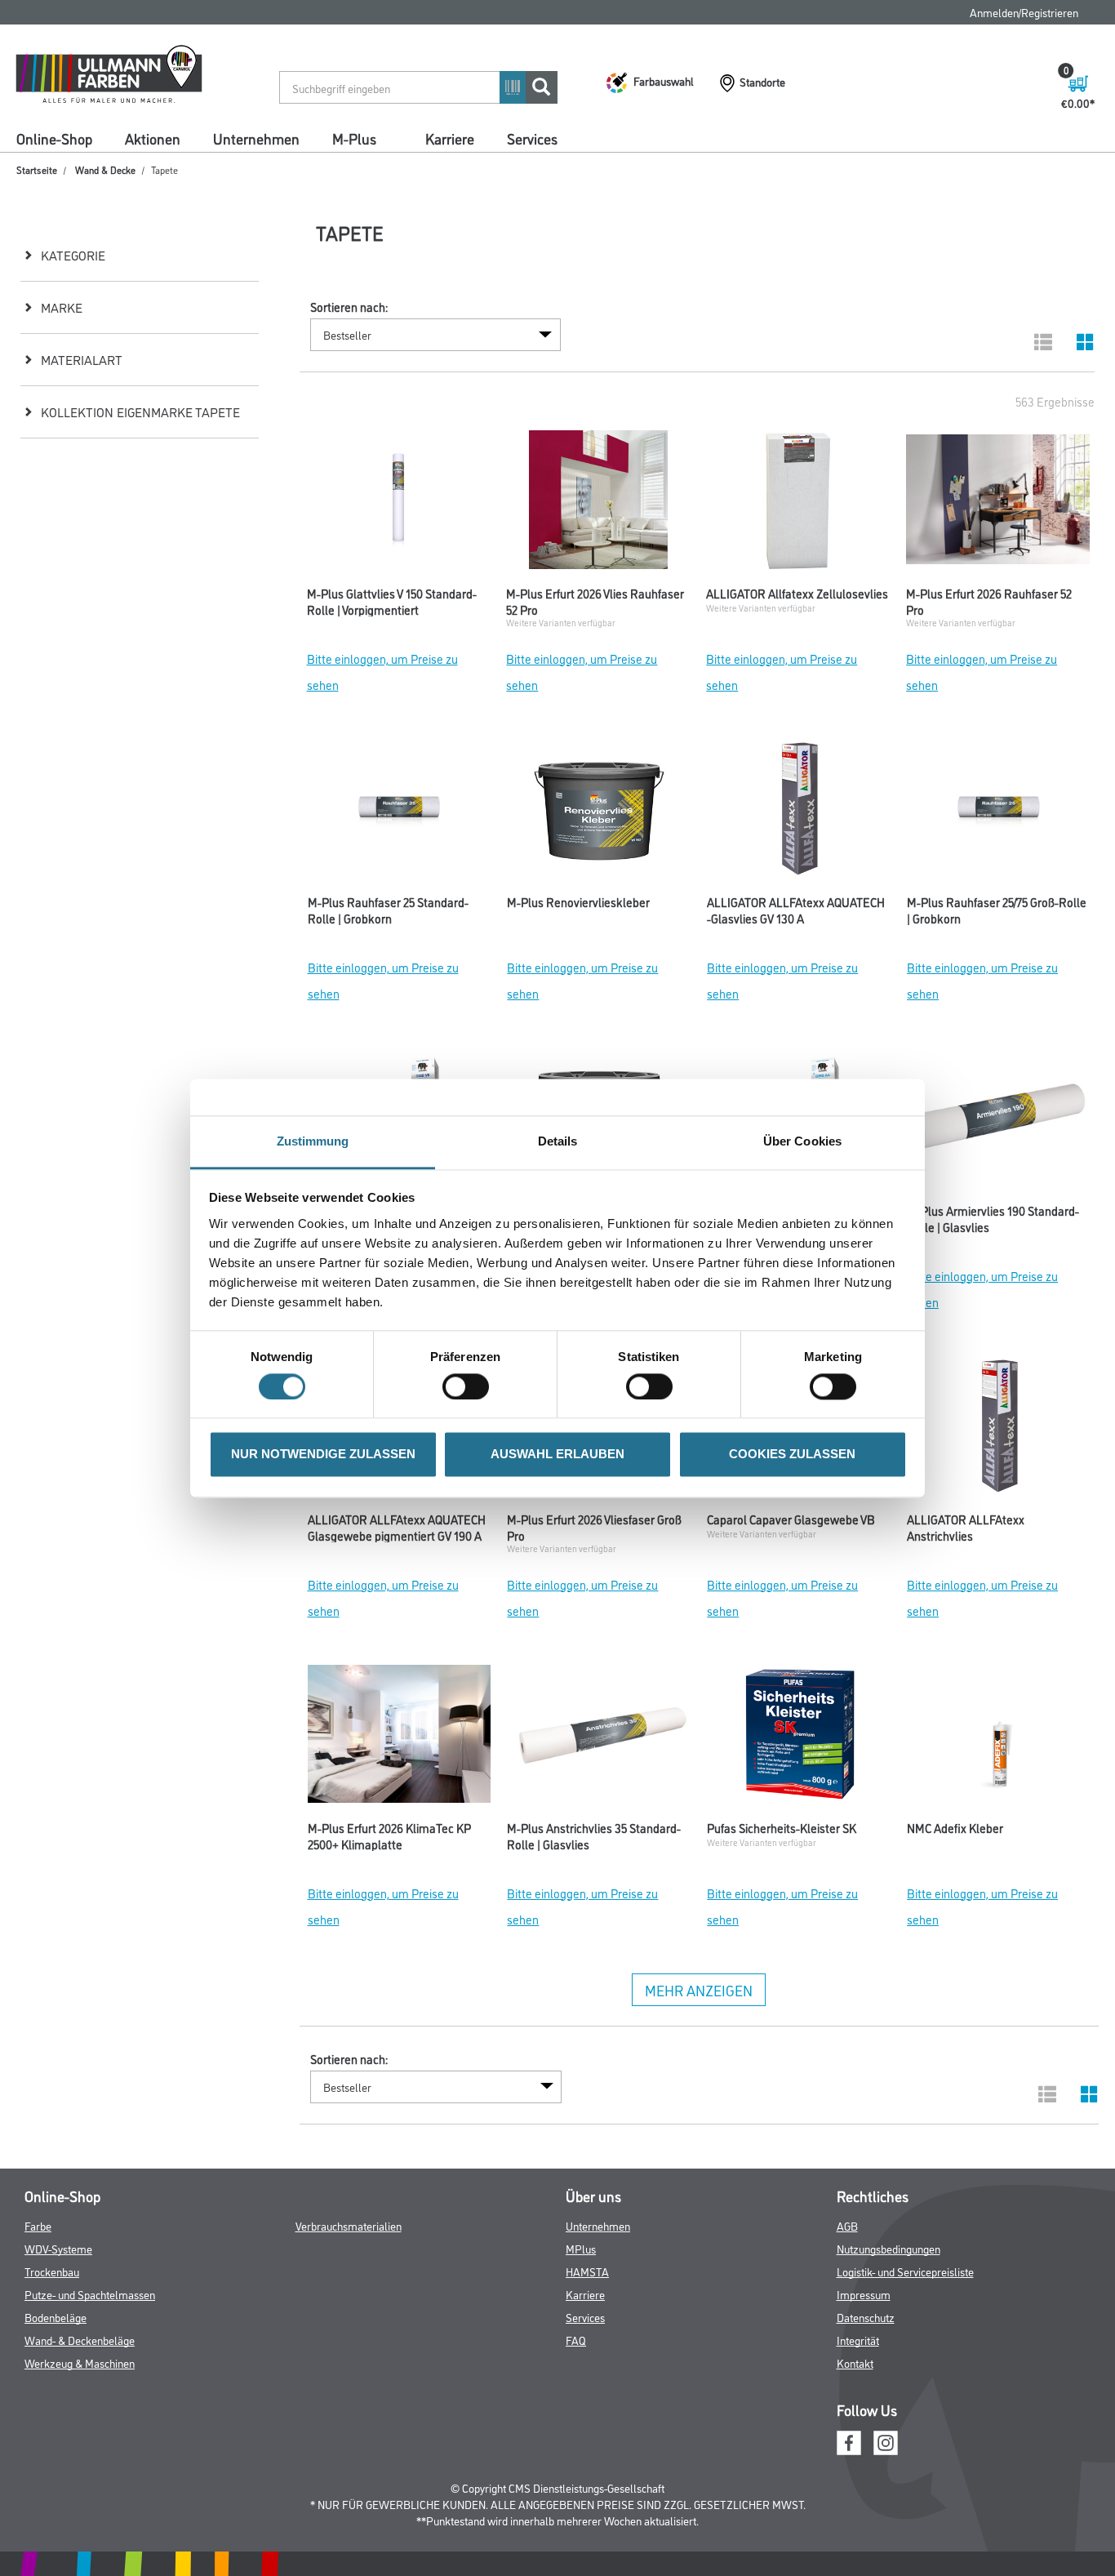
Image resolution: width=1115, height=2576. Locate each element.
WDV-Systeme (58, 2248)
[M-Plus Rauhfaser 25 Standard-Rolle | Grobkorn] (400, 812)
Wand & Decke (105, 169)
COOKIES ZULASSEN (792, 1455)
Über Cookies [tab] (802, 1141)
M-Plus (354, 138)
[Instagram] (886, 2441)
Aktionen (153, 138)
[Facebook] (849, 2441)
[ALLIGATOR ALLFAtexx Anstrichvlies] (999, 1430)
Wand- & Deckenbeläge (80, 2340)
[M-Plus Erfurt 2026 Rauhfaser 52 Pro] (998, 504)
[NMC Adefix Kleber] (999, 1738)
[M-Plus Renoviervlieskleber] (599, 812)
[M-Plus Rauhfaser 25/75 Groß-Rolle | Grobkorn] (999, 812)
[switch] (470, 1386)
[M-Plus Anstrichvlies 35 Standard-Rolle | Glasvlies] (599, 1738)
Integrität (858, 2340)
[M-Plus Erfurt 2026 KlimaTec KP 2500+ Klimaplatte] (400, 1738)
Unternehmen (256, 138)
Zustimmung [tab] (313, 1141)
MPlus (581, 2248)
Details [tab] (558, 1141)
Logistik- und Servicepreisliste (905, 2271)
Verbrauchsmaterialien (349, 2225)
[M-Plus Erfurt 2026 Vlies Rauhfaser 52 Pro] (598, 504)
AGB (847, 2225)
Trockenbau (52, 2271)
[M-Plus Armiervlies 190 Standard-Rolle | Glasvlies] (999, 1121)
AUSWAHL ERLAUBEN (557, 1455)
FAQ (576, 2340)
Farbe (38, 2225)
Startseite (37, 169)
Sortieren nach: (349, 307)
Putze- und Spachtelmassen (90, 2294)
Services (532, 138)
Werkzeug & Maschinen (80, 2362)
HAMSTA (587, 2271)
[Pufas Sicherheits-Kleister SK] (799, 1738)
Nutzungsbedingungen (888, 2248)
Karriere (450, 138)
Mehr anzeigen (699, 1990)
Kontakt (855, 2362)
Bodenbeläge (56, 2317)
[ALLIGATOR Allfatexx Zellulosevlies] (798, 504)
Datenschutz (866, 2317)
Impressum (864, 2294)
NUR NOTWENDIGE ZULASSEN (323, 1455)
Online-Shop (54, 138)
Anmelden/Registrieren (1024, 12)
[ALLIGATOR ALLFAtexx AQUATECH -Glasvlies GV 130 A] (799, 812)
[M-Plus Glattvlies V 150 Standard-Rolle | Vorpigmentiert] (399, 504)
